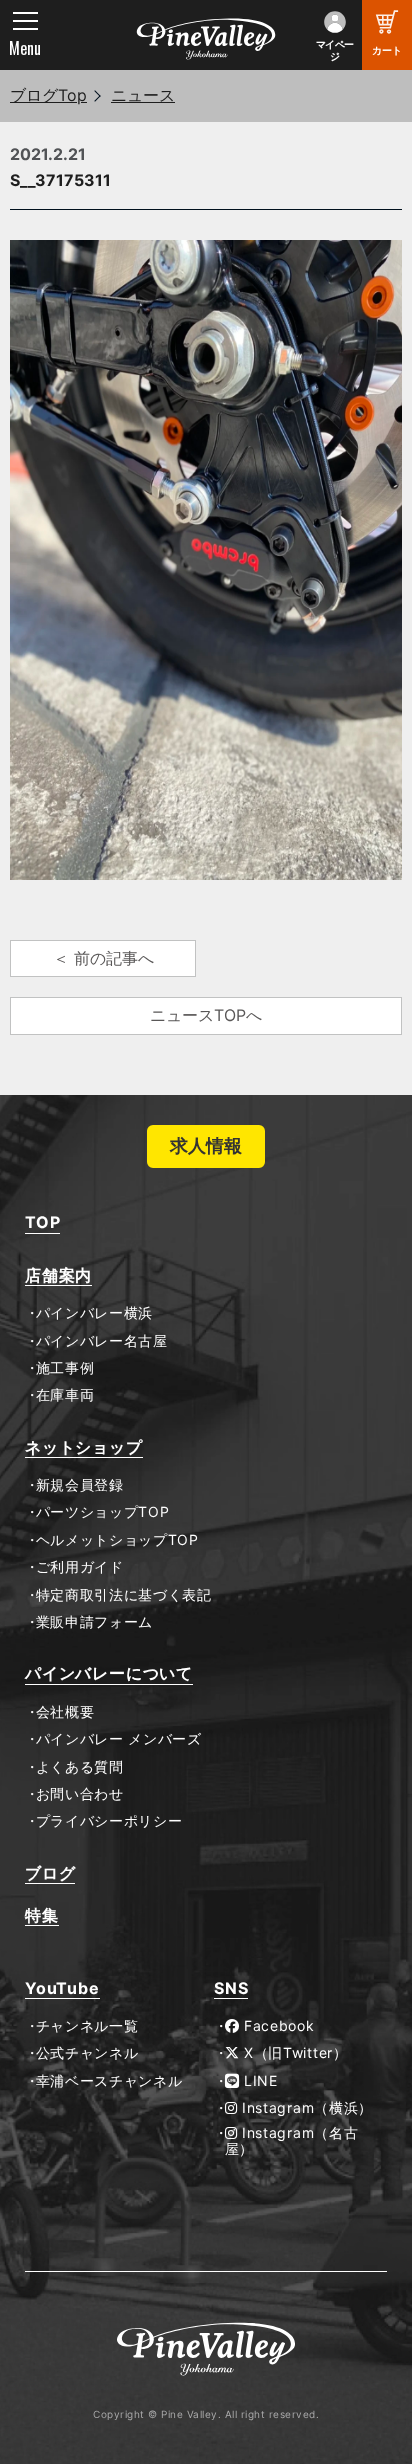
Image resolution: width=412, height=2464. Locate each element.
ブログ (50, 1873)
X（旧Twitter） (293, 2053)
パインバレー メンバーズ (119, 1739)
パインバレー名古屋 (102, 1341)
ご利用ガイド (80, 1567)
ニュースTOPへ (206, 1015)
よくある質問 (80, 1767)
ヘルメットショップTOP (117, 1540)
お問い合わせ (80, 1794)
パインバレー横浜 (94, 1313)
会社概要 (65, 1712)
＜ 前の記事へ (103, 958)
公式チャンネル (87, 2053)
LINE (258, 2081)
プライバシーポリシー (109, 1821)
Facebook (276, 2026)
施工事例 (65, 1368)
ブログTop (48, 95)
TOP (42, 1222)
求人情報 (206, 1145)
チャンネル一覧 (87, 2026)
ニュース (143, 95)
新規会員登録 (80, 1485)
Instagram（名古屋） (292, 2141)
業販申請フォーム (94, 1622)
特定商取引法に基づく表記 (124, 1595)
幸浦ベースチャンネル (109, 2081)
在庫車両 (65, 1395)
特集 (42, 1915)
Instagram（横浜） (305, 2108)
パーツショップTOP (103, 1512)
